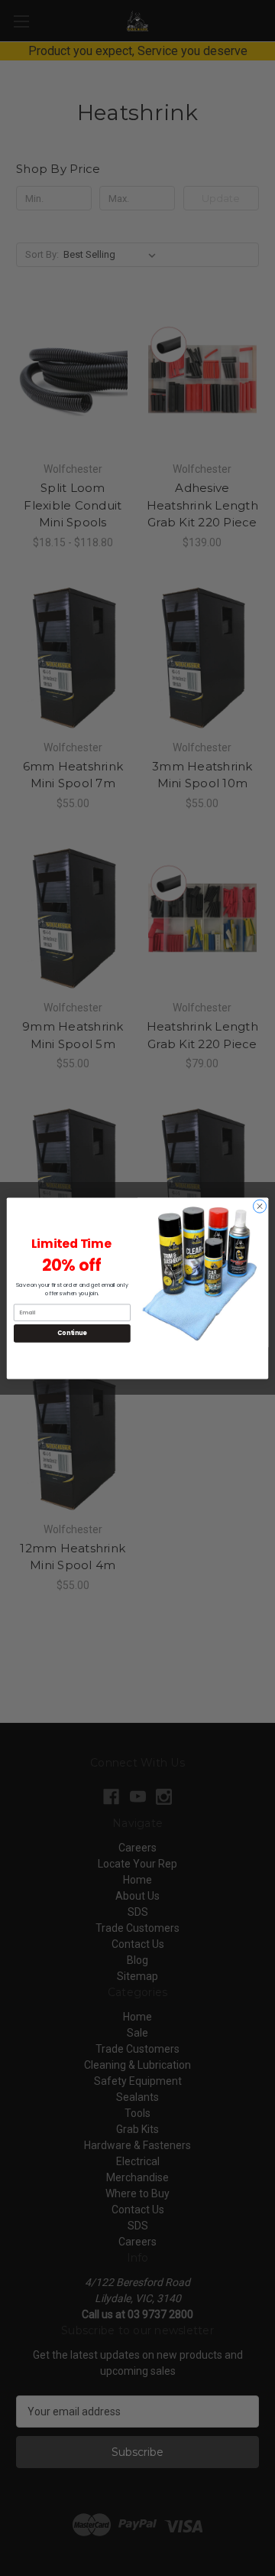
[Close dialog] (259, 1205)
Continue (72, 1332)
